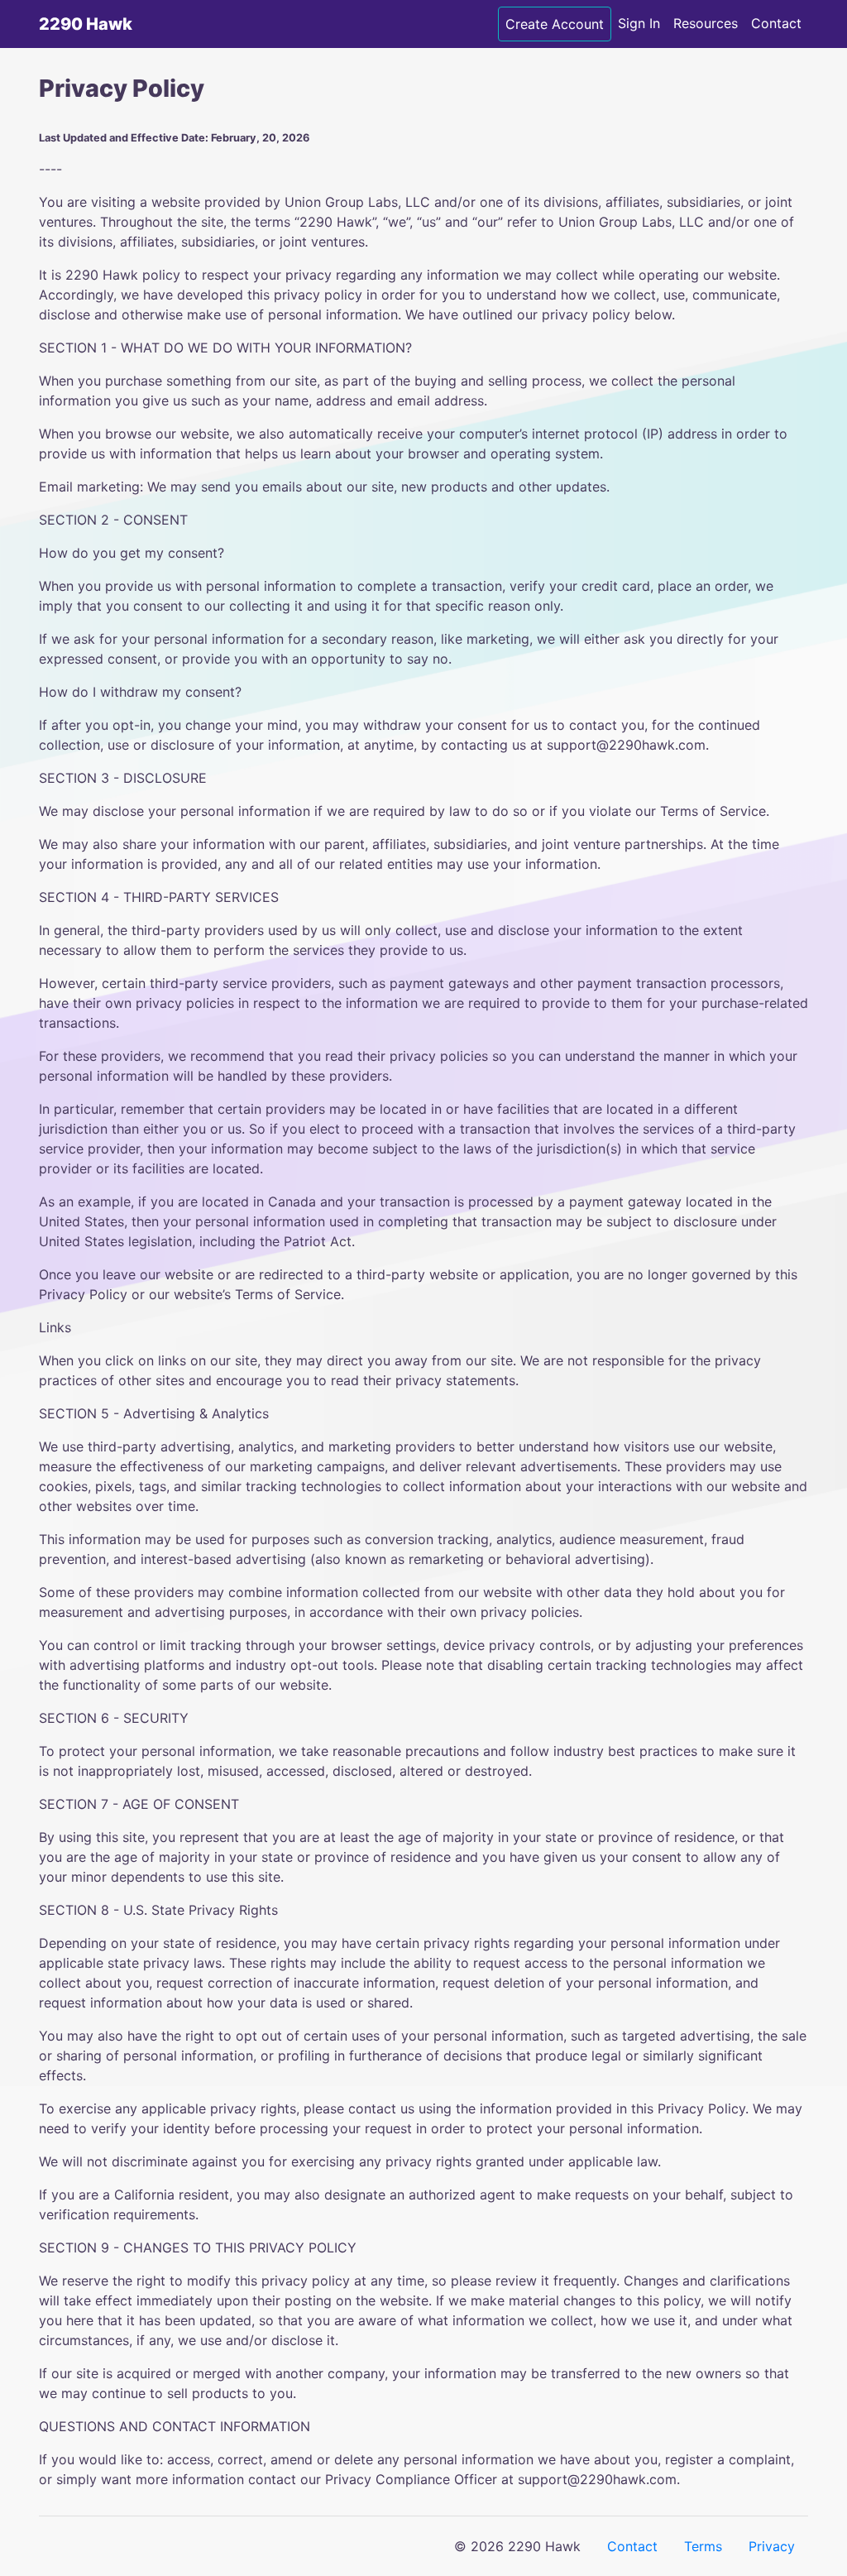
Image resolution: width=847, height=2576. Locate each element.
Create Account (555, 24)
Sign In (639, 23)
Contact (776, 23)
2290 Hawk (86, 24)
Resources (706, 23)
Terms (703, 2546)
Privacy (772, 2546)
